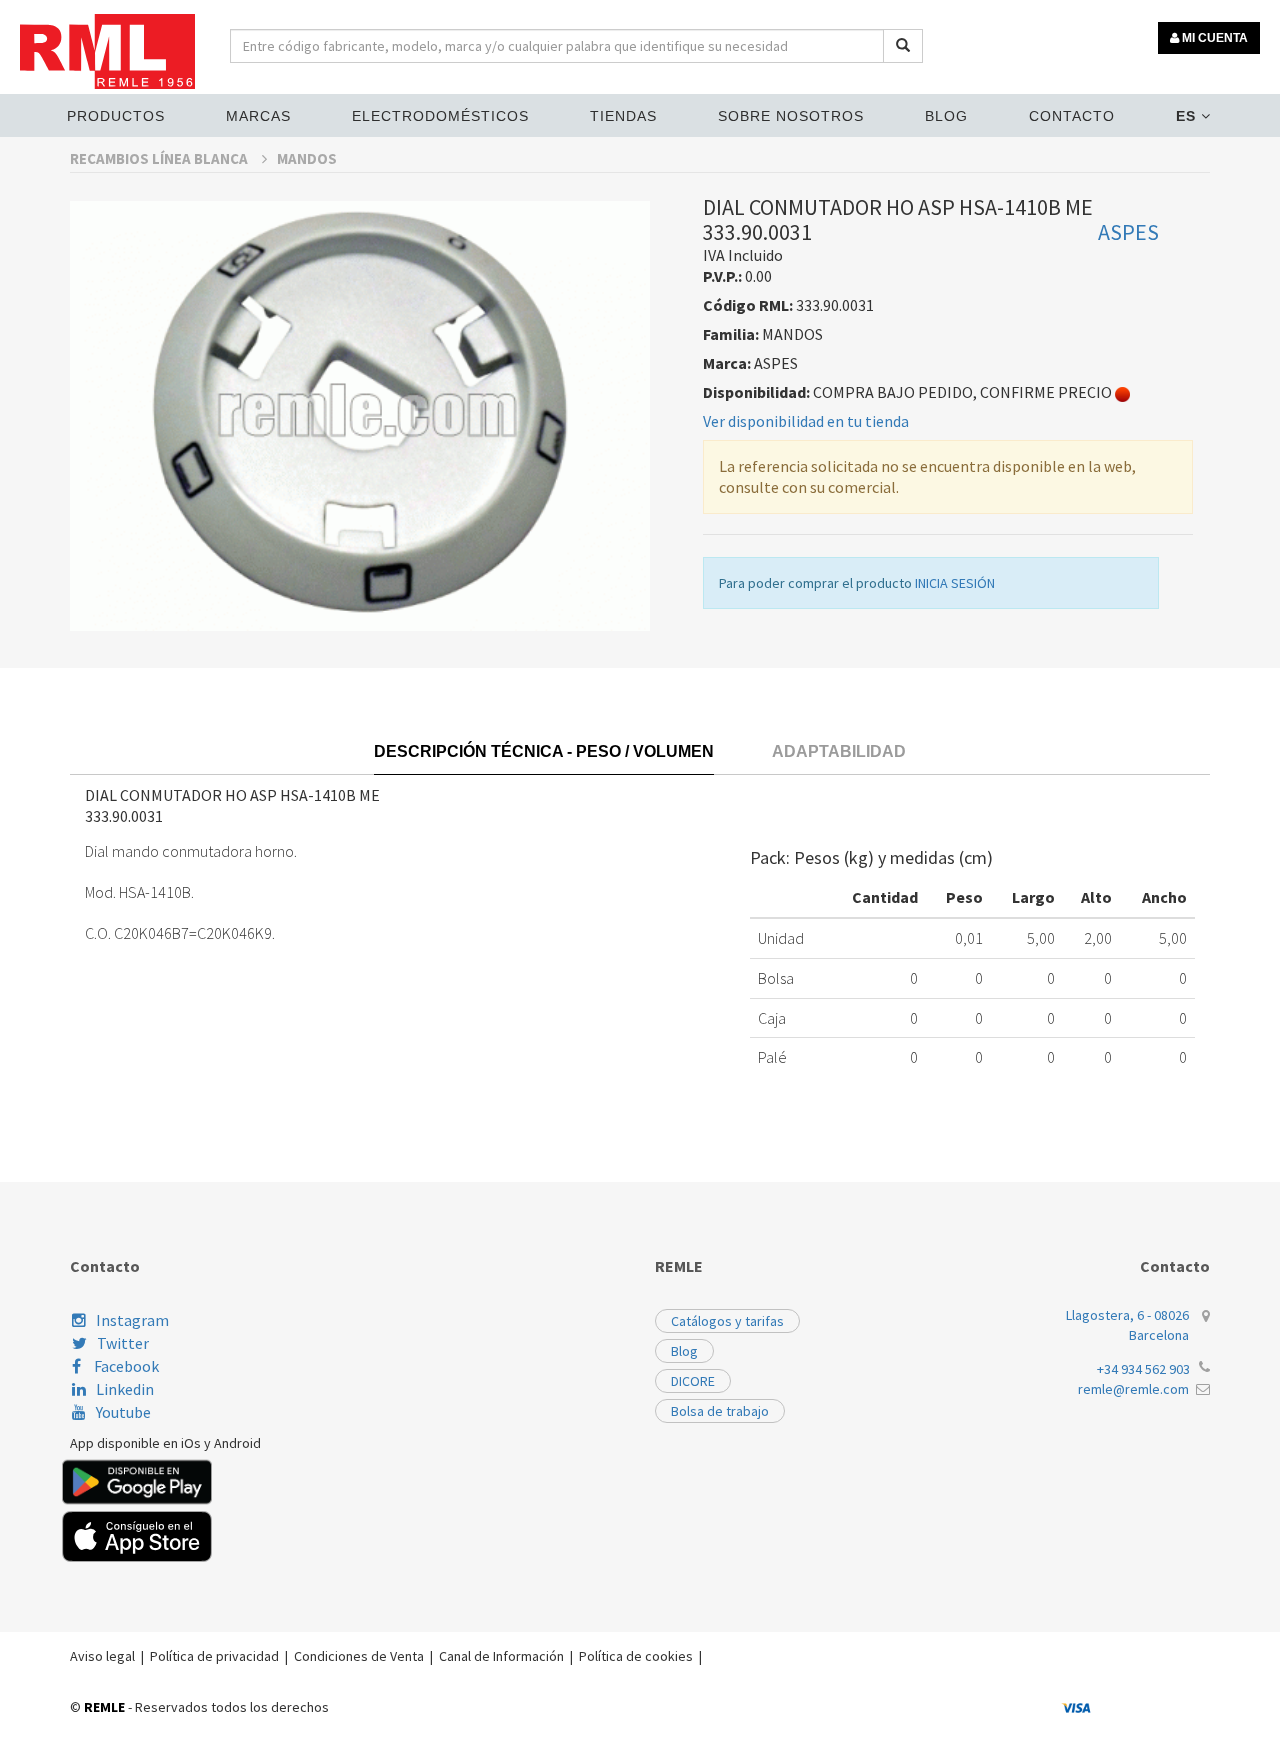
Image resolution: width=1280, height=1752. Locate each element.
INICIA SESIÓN (955, 583)
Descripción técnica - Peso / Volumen (544, 751)
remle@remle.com (1133, 1389)
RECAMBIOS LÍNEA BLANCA (160, 158)
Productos (116, 116)
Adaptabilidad (839, 751)
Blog (946, 116)
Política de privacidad (214, 1656)
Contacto (1072, 116)
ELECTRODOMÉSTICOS (440, 116)
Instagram (132, 1320)
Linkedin (125, 1389)
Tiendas (623, 116)
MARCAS (258, 116)
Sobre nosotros (791, 116)
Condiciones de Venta (359, 1656)
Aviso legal (102, 1656)
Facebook (125, 1366)
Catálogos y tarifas (727, 1321)
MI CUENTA (1213, 38)
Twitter (123, 1343)
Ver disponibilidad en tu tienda (806, 421)
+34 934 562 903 (1143, 1369)
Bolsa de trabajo (720, 1411)
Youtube (123, 1412)
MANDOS (307, 158)
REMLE (104, 1707)
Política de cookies (636, 1656)
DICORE (693, 1381)
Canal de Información (501, 1656)
